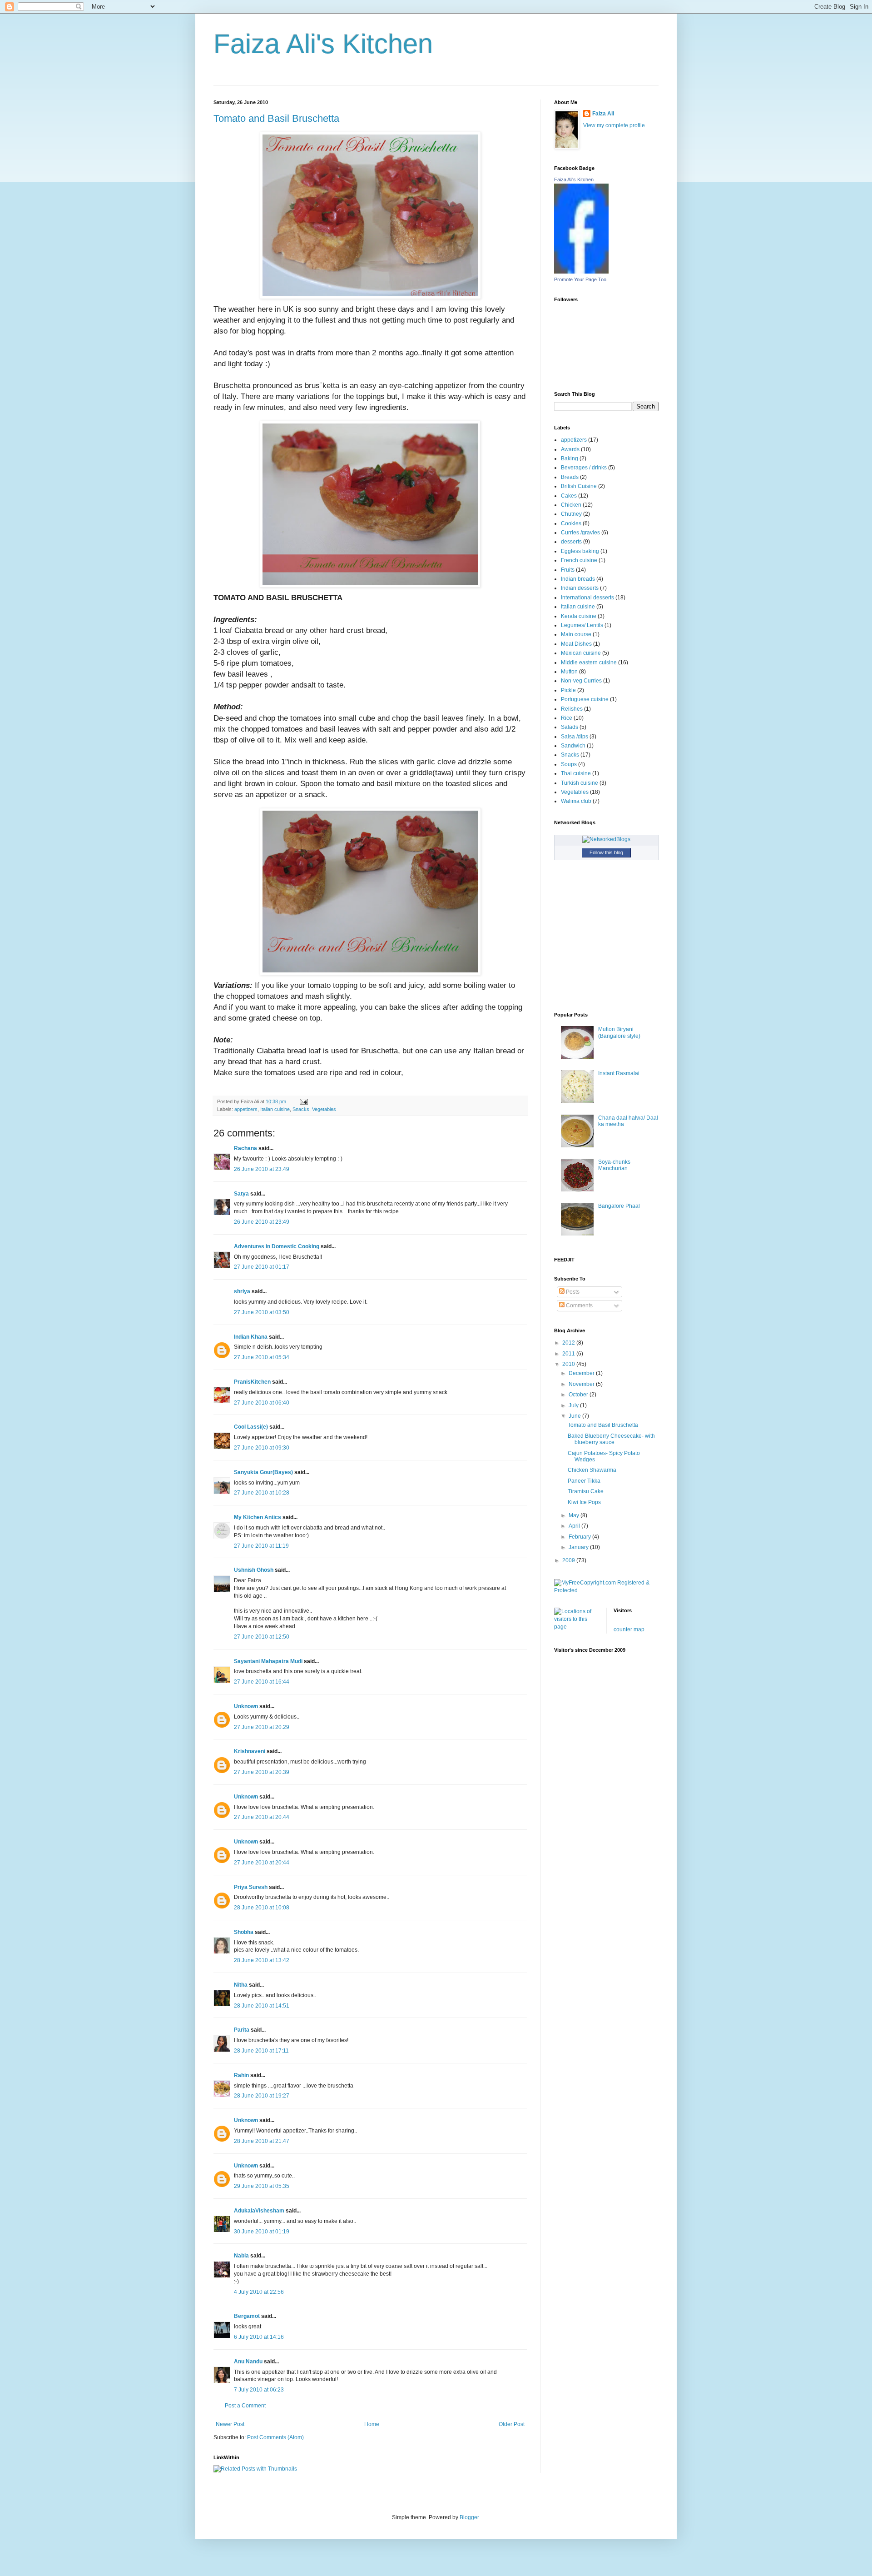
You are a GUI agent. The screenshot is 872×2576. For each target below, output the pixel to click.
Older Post (512, 2424)
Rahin (241, 2075)
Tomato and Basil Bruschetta (276, 118)
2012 (569, 1343)
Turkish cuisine (580, 783)
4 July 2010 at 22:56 (259, 2292)
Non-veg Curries (581, 681)
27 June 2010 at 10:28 (262, 1493)
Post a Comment (245, 2406)
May (575, 1515)
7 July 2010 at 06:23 (259, 2390)
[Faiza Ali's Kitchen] (581, 272)
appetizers (246, 1109)
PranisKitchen (252, 1382)
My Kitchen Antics (258, 1517)
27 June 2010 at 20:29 (262, 1727)
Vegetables (324, 1109)
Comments (579, 1305)
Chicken (571, 505)
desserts (571, 542)
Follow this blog (606, 852)
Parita (242, 2030)
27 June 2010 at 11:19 (261, 1546)
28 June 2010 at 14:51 (262, 2006)
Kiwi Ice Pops (584, 1502)
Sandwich (573, 746)
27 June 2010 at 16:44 (262, 1682)
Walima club (576, 801)
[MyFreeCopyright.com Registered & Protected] (606, 1590)
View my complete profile (614, 125)
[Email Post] (303, 1101)
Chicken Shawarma (592, 1470)
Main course (576, 634)
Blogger (469, 2517)
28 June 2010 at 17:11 (261, 2051)
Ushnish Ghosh (254, 1570)
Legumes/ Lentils (582, 625)
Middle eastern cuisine (589, 663)
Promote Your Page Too (580, 279)
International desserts (587, 598)
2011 (569, 1354)
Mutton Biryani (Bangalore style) (619, 1032)
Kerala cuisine (579, 616)
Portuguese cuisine (585, 699)
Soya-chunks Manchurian (614, 1165)
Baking (570, 458)
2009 (569, 1560)
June (575, 1416)
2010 (569, 1364)
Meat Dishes (576, 644)
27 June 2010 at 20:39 (262, 1772)
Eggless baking (580, 551)
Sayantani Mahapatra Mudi (268, 1661)
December (582, 1373)
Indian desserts (580, 588)
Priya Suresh (251, 1887)
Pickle (568, 690)
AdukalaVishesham (259, 2211)
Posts (572, 1292)
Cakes (569, 496)
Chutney (571, 514)
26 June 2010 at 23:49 (262, 1169)
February (580, 1537)
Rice (567, 718)
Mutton (569, 672)
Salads (570, 727)
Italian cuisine (275, 1109)
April (575, 1526)
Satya (241, 1194)
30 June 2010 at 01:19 (262, 2232)
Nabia (241, 2256)
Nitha (241, 1985)
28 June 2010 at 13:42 (262, 1960)
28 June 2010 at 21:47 (262, 2141)
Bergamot (247, 2316)
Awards (570, 449)
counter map (629, 1629)
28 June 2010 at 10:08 (262, 1908)
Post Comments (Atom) (275, 2437)
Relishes (572, 709)
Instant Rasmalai (619, 1073)
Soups (569, 764)
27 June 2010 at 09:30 (262, 1448)
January (579, 1547)
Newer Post (230, 2424)
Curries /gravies (580, 533)
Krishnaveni (250, 1751)
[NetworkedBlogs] (606, 839)
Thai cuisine (576, 773)
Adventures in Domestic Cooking (277, 1246)
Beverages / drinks (584, 468)
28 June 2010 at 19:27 (262, 2096)
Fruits (568, 570)
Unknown (246, 1706)
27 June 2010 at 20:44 (262, 1817)
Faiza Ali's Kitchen (323, 44)
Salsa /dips (575, 737)
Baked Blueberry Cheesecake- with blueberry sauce (611, 1439)
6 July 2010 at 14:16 (259, 2337)
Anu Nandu (248, 2362)
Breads (570, 477)
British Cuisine (579, 486)
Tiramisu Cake (586, 1491)
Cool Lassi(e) (251, 1427)
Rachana (245, 1148)
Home (372, 2424)
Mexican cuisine (581, 653)
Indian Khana (251, 1337)
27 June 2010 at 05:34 (262, 1357)
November (582, 1384)
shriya (242, 1291)
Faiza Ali (603, 114)
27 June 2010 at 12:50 (262, 1637)
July (574, 1405)
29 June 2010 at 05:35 (262, 2186)
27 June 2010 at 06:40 (262, 1403)
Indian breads (578, 579)
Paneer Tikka (584, 1481)
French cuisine (579, 560)
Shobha (244, 1932)
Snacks (301, 1109)
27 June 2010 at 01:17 (262, 1267)
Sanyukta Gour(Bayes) (263, 1472)
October (579, 1395)
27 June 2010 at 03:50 (262, 1312)
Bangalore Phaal (619, 1206)
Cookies (571, 523)
